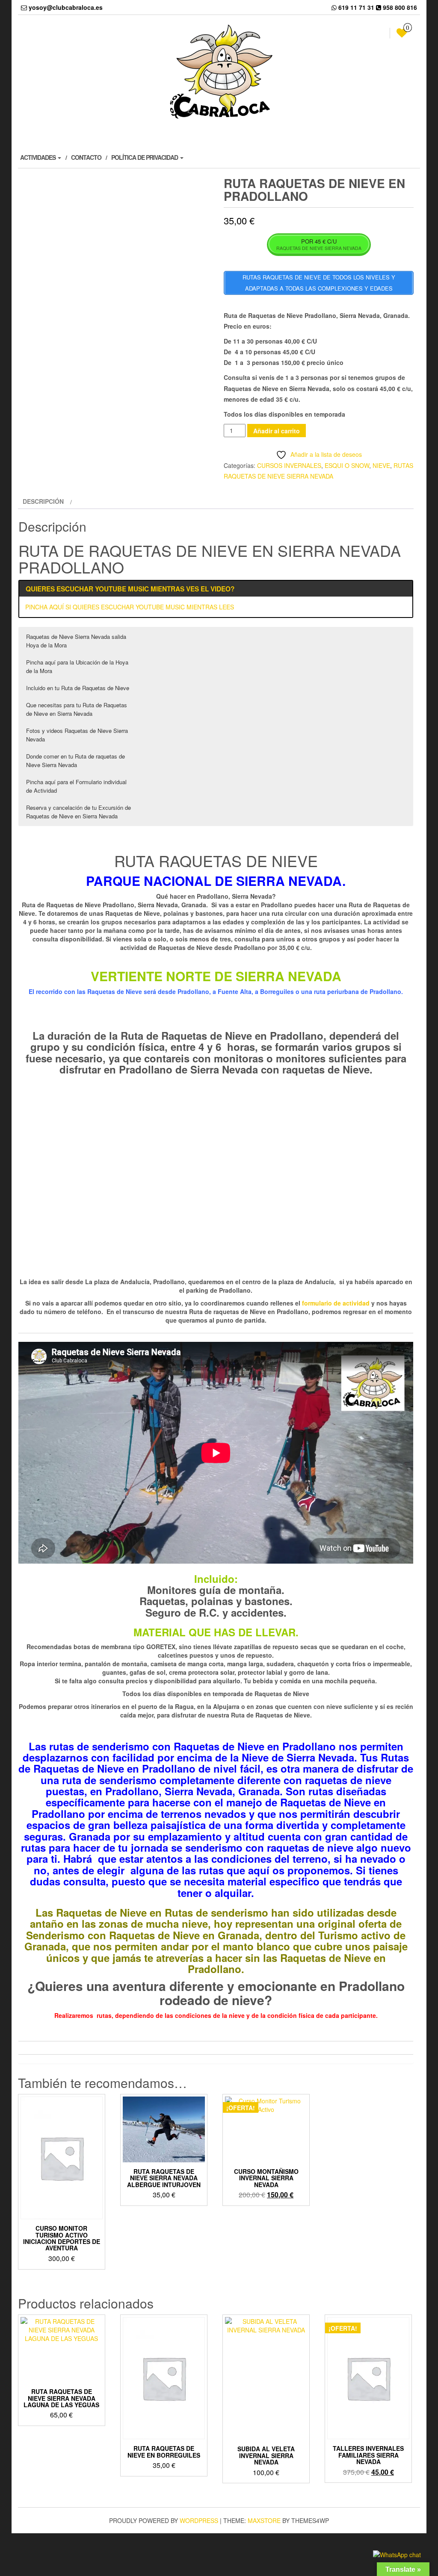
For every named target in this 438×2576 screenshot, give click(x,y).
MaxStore (264, 2520)
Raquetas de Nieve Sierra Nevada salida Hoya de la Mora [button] (76, 641)
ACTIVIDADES (38, 157)
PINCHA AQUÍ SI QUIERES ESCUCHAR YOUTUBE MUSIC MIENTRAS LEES (130, 607)
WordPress (199, 2520)
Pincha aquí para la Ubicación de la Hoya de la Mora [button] (77, 666)
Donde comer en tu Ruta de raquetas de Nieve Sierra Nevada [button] (75, 760)
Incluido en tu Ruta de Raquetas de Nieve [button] (78, 688)
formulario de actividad (336, 1303)
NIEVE (381, 465)
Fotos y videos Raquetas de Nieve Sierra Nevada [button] (77, 735)
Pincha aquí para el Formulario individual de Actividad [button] (76, 786)
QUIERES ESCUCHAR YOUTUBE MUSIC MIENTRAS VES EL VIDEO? (130, 589)
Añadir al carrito (277, 431)
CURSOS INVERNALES (289, 465)
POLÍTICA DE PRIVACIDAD (145, 157)
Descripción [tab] (43, 501)
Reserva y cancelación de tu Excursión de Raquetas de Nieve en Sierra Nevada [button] (78, 812)
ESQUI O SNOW (347, 465)
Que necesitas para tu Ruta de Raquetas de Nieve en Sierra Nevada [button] (77, 709)
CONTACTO (86, 157)
